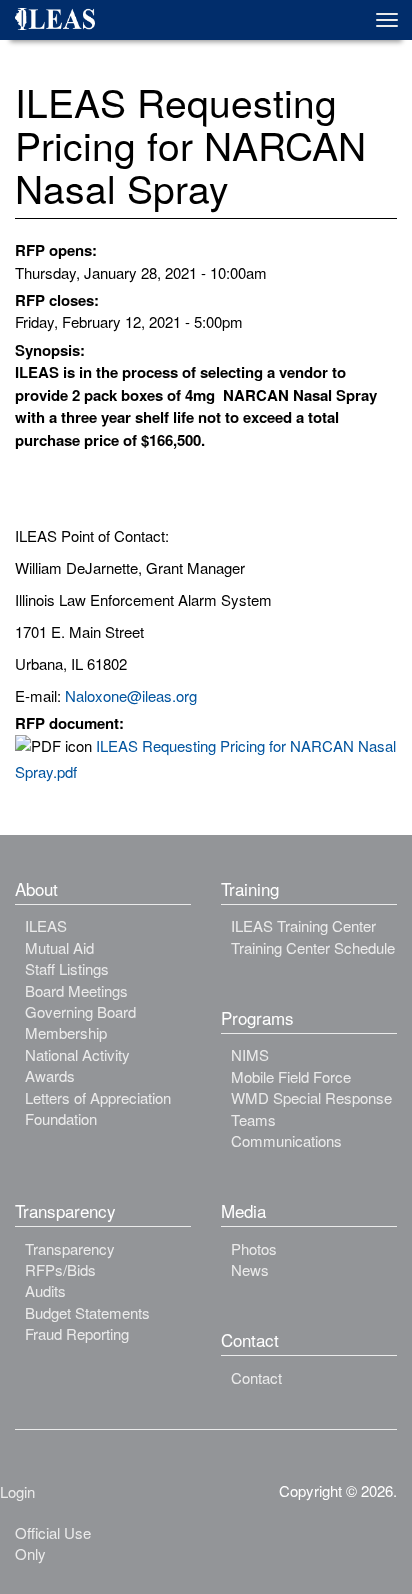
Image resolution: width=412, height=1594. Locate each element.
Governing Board (80, 1011)
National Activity (77, 1054)
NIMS (250, 1054)
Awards (50, 1075)
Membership (66, 1032)
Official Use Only (53, 1543)
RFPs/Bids (60, 1269)
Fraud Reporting (77, 1333)
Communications (286, 1140)
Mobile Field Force (291, 1076)
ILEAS (46, 925)
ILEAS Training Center (303, 925)
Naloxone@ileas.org (131, 695)
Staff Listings (67, 968)
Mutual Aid (59, 947)
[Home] (62, 22)
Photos (254, 1248)
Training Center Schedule (313, 947)
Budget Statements (87, 1312)
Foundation (61, 1118)
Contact (256, 1377)
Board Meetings (76, 990)
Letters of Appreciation (98, 1097)
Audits (45, 1290)
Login (17, 1491)
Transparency (70, 1248)
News (250, 1269)
